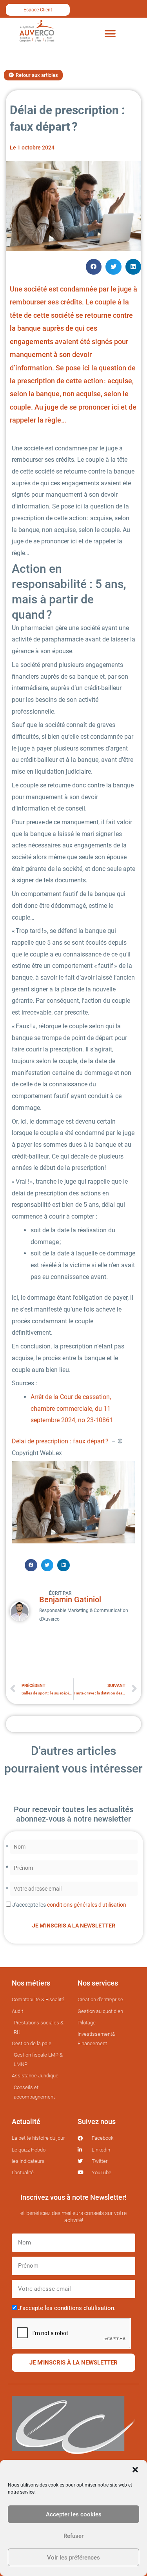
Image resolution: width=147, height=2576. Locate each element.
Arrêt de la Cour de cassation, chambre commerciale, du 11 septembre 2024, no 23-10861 (72, 1408)
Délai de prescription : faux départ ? (61, 1441)
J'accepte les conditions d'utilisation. (67, 2308)
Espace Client (38, 10)
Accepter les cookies (74, 2514)
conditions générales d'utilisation (87, 1905)
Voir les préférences (73, 2558)
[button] (135, 2470)
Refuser (73, 2536)
